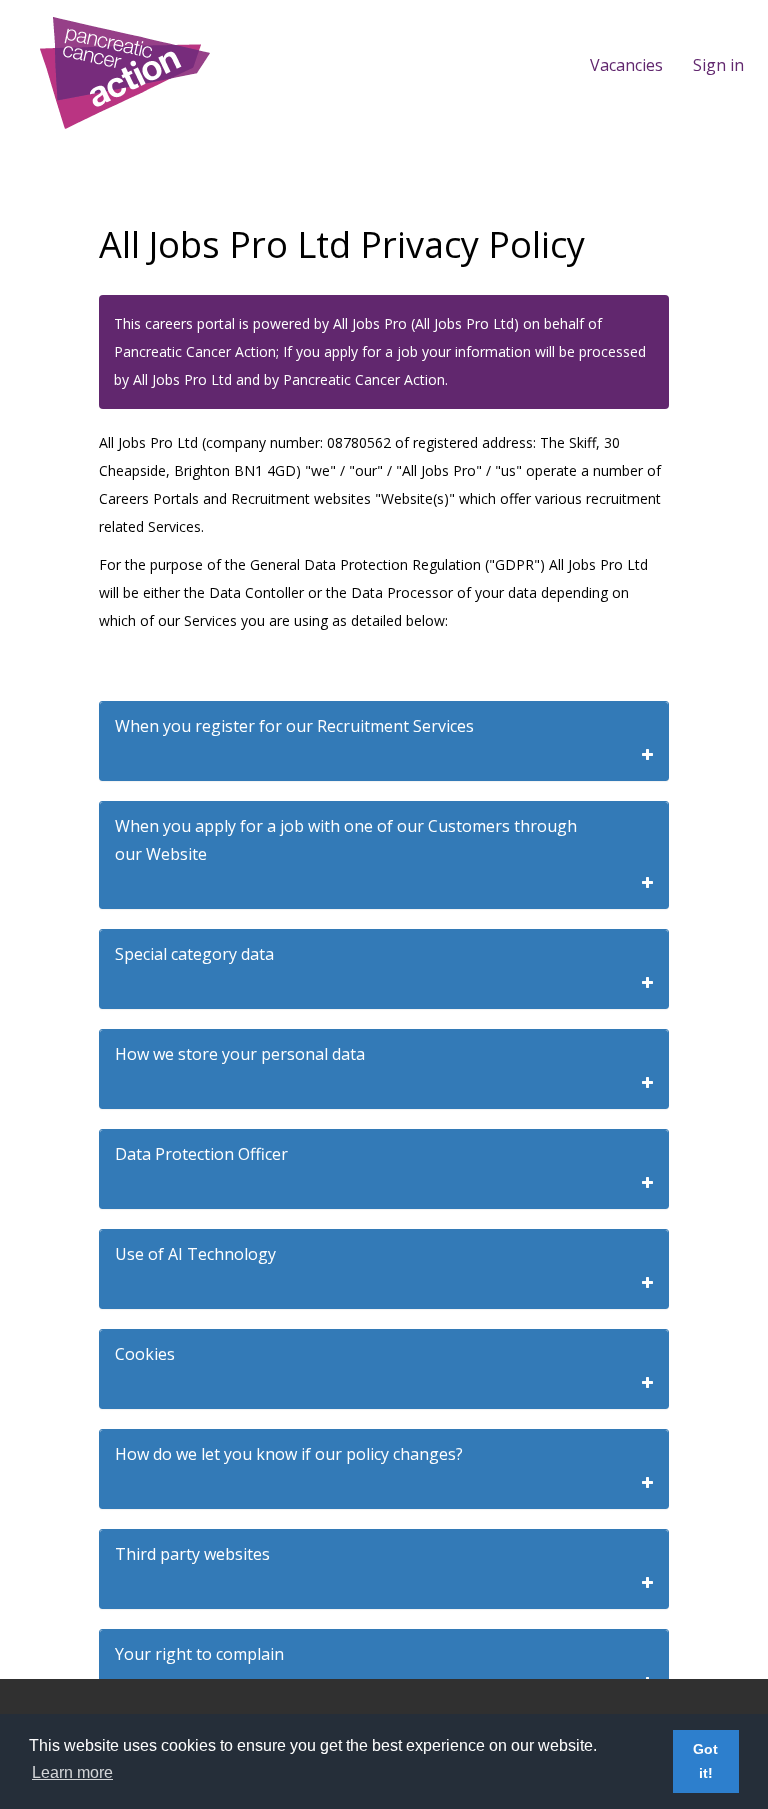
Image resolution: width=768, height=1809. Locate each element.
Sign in (718, 65)
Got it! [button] (705, 1761)
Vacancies (626, 65)
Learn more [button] (72, 1772)
